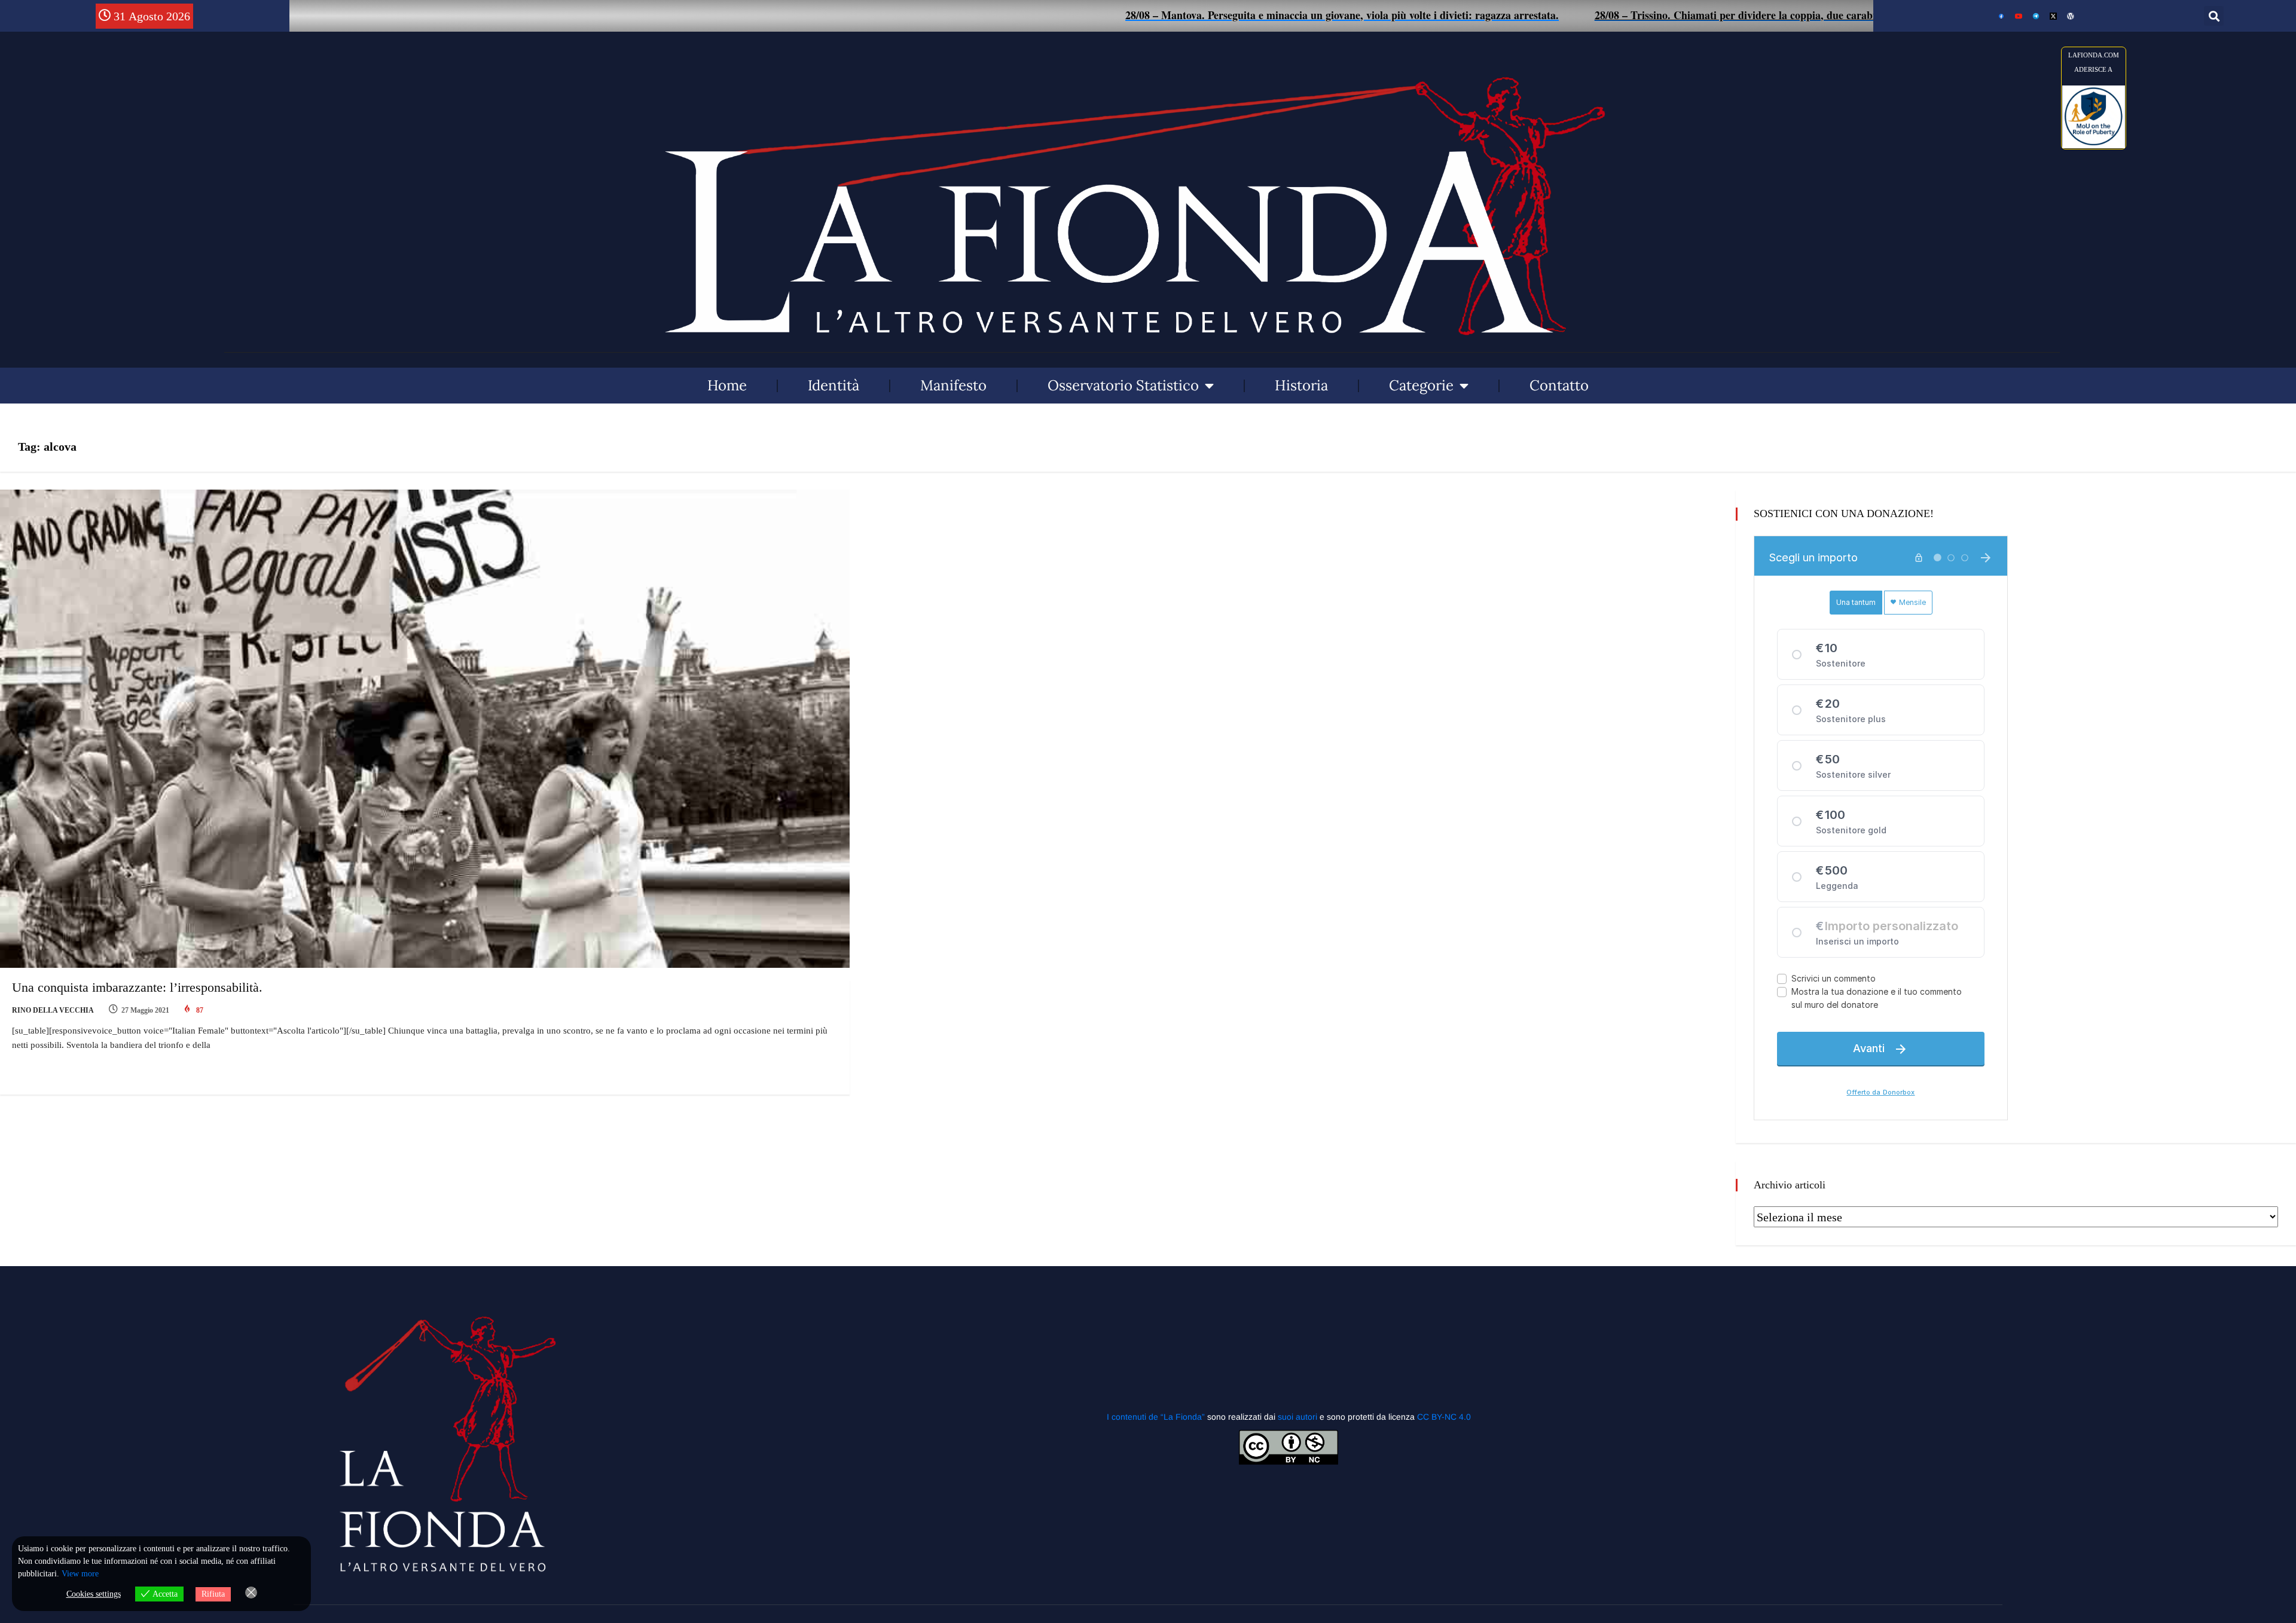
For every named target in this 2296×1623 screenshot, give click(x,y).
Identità (833, 385)
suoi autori (1299, 1417)
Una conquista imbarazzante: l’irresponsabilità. (137, 987)
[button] (2214, 16)
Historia (1301, 385)
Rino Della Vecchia (53, 1010)
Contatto (1559, 385)
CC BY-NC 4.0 (1444, 1417)
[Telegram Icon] (2036, 16)
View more (80, 1574)
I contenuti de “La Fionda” (1156, 1417)
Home (727, 385)
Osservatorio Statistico (1123, 385)
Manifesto (953, 385)
